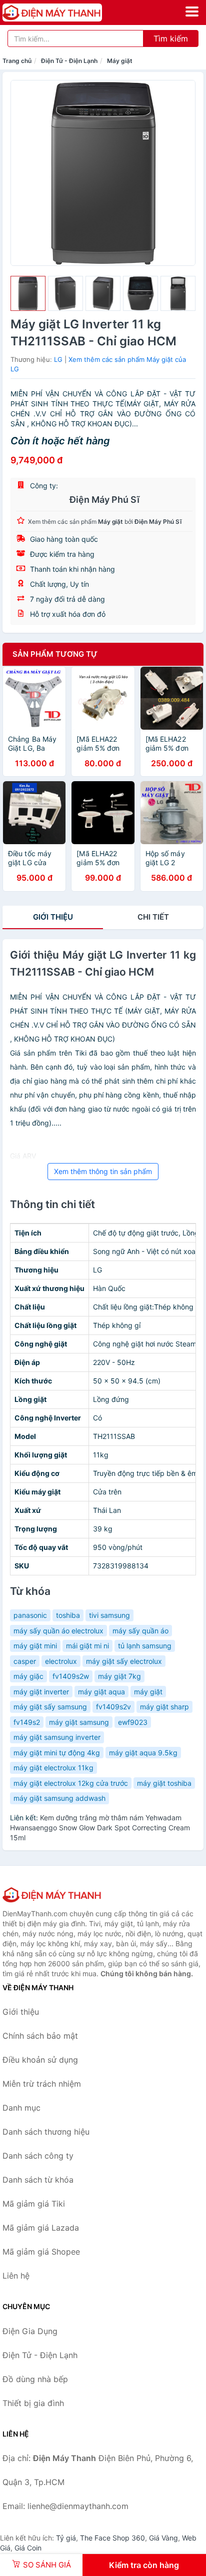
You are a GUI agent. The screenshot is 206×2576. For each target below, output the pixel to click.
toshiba (68, 1615)
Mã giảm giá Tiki (34, 2204)
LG (58, 359)
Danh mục (21, 2108)
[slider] (28, 293)
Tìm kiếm (171, 38)
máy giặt (148, 1692)
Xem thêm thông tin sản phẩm (103, 1171)
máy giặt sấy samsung (50, 1707)
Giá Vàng (163, 2538)
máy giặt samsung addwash (59, 1798)
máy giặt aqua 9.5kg (143, 1753)
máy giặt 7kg (119, 1676)
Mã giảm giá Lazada (41, 2228)
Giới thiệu (53, 917)
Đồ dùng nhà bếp (35, 2379)
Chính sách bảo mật (40, 2036)
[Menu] (192, 11)
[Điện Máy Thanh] (52, 1895)
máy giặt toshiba (164, 1783)
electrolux (61, 1661)
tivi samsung (109, 1615)
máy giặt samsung (79, 1722)
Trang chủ (17, 61)
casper (25, 1661)
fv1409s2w (71, 1676)
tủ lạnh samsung (145, 1646)
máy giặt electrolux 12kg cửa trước (71, 1783)
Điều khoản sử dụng (40, 2060)
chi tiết (153, 917)
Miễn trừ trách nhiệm (42, 2084)
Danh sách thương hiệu (46, 2132)
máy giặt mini (35, 1646)
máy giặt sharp (164, 1707)
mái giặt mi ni (87, 1646)
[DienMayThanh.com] (72, 12)
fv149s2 (27, 1722)
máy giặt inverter (41, 1692)
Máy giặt (120, 61)
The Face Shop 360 (112, 2538)
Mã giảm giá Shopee (41, 2252)
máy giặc (28, 1676)
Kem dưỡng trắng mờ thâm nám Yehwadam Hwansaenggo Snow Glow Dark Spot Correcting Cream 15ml (100, 1828)
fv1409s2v (113, 1707)
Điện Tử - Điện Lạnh (69, 61)
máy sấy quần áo (140, 1631)
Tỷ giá (66, 2538)
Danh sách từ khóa (38, 2180)
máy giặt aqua (101, 1692)
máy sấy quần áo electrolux (58, 1631)
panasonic (30, 1615)
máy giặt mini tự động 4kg (57, 1753)
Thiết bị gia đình (33, 2403)
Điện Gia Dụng (30, 2331)
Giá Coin (28, 2548)
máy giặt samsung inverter (57, 1737)
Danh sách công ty (38, 2156)
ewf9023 (133, 1722)
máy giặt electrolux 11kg (53, 1768)
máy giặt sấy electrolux (124, 1661)
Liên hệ (16, 2276)
